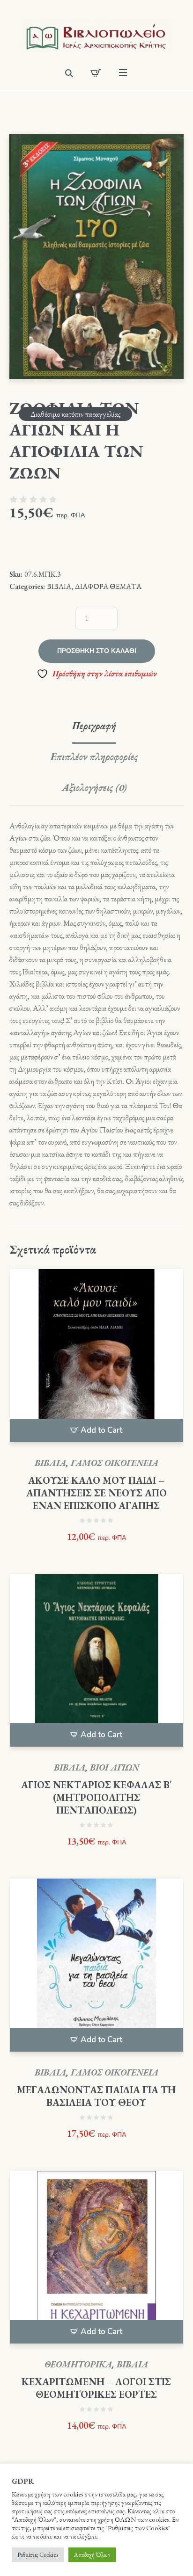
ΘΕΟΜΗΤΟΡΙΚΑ (78, 2364)
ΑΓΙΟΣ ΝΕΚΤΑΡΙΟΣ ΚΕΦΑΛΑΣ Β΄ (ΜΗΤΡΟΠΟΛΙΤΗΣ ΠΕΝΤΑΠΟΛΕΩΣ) (96, 1797)
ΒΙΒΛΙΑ (59, 586)
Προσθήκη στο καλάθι (97, 651)
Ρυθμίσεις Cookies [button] (38, 2555)
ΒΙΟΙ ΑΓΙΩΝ (115, 1767)
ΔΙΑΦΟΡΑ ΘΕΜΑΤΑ (108, 586)
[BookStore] (96, 36)
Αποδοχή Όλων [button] (92, 2555)
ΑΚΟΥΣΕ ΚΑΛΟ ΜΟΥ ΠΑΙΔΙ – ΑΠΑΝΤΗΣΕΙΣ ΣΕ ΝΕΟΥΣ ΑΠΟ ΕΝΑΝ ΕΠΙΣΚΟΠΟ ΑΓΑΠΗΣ (96, 1493)
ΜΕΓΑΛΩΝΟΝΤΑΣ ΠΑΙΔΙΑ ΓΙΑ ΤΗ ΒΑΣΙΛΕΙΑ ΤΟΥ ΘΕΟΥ (96, 2096)
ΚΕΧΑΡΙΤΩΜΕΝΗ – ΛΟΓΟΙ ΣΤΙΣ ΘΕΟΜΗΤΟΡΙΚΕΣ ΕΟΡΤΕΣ (96, 2388)
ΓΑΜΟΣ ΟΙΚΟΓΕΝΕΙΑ (115, 1463)
